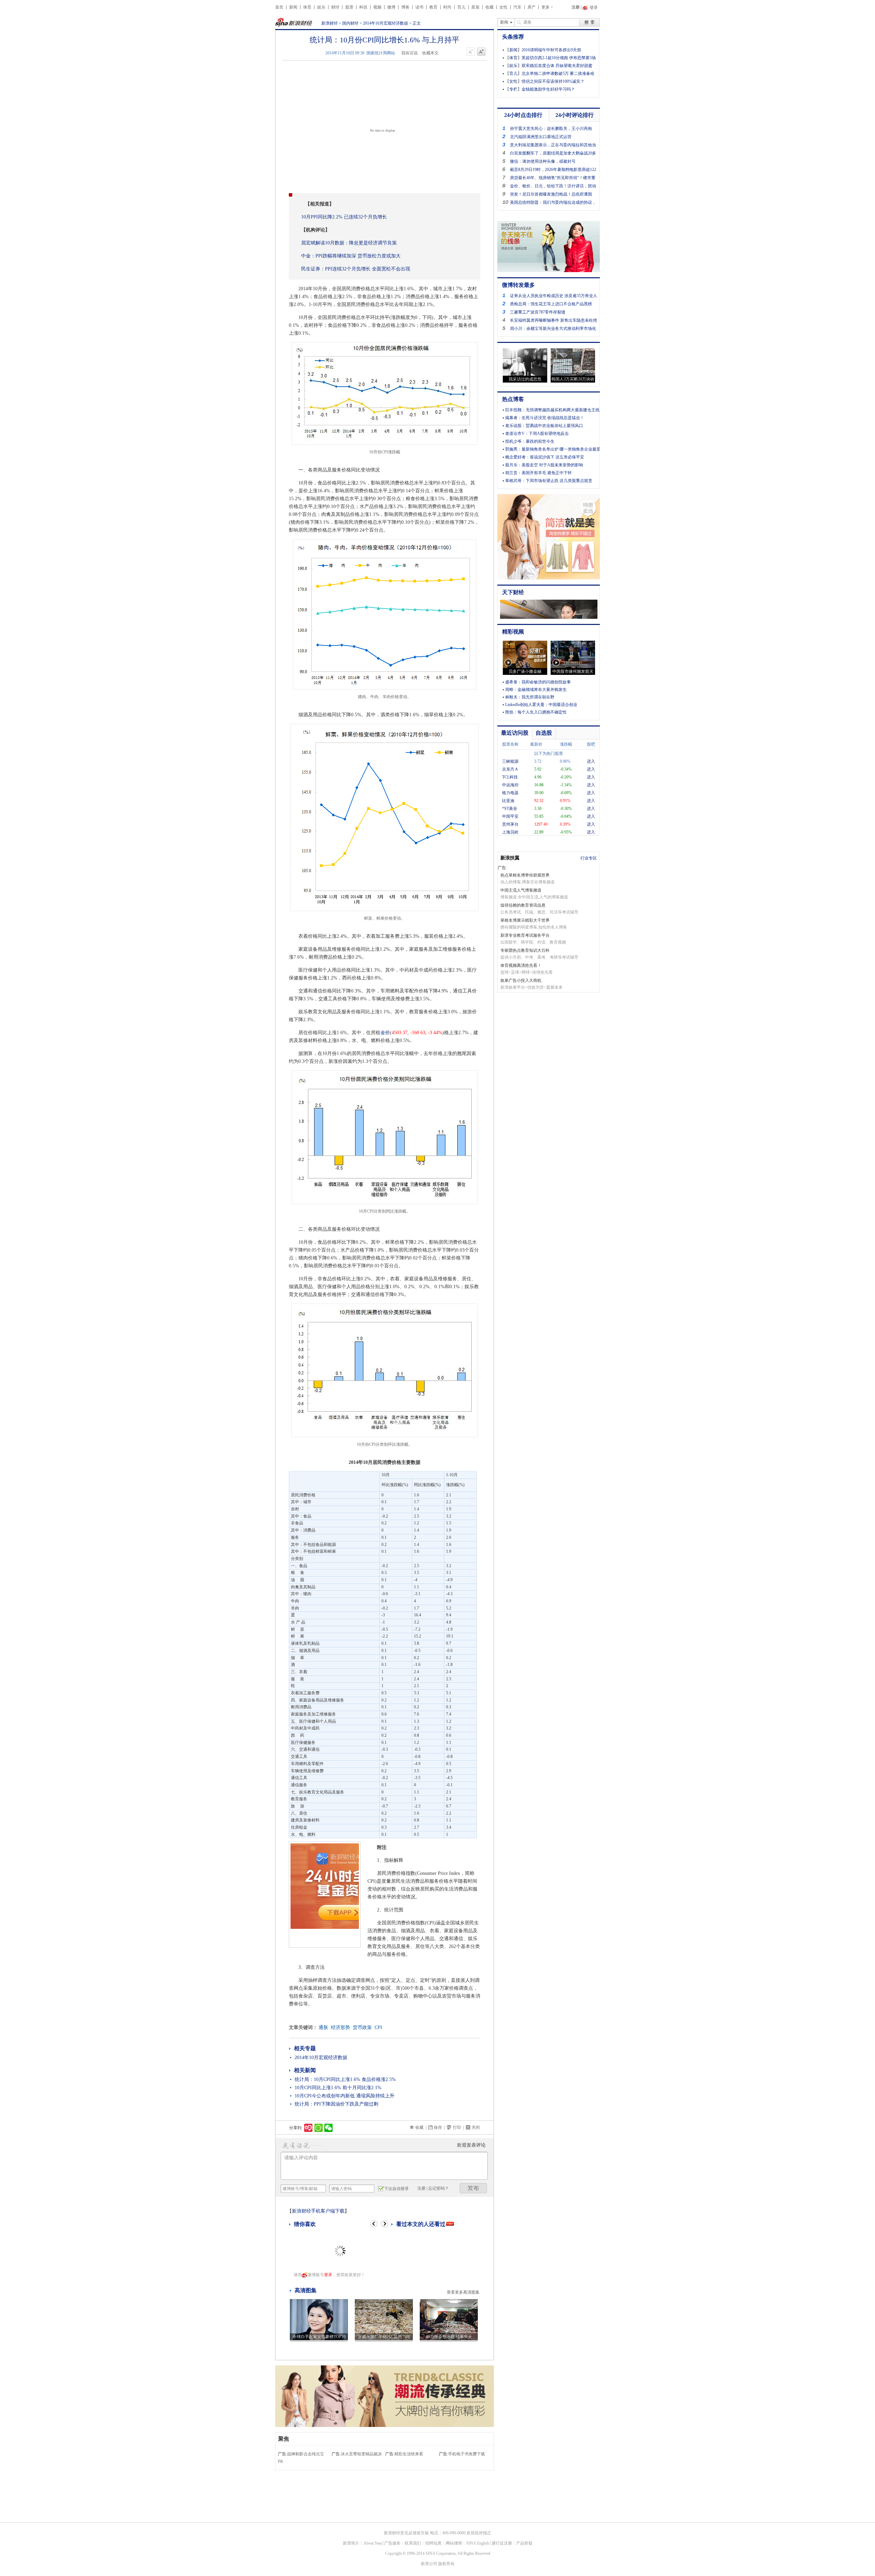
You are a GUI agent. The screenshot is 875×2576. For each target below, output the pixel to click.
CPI (378, 2027)
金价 (385, 1033)
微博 (391, 7)
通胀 (323, 2027)
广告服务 (392, 2543)
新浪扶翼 (510, 858)
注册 (576, 7)
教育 (433, 7)
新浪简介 (351, 2543)
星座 (475, 7)
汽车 (517, 7)
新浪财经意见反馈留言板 (406, 2533)
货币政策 (362, 2027)
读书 (419, 7)
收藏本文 (430, 53)
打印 (457, 2127)
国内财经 (350, 23)
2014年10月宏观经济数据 (386, 23)
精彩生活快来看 (409, 2454)
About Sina (373, 2543)
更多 (546, 7)
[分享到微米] (308, 2128)
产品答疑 (524, 2543)
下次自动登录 (396, 2189)
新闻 (293, 7)
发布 (473, 2188)
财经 (335, 7)
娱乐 (321, 7)
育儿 (461, 7)
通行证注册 (502, 2543)
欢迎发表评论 (471, 2145)
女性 (503, 7)
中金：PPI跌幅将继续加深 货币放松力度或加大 (351, 256)
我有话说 (409, 53)
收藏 (489, 7)
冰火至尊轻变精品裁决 (361, 2454)
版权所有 (446, 2564)
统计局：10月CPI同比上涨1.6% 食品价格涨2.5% (345, 2079)
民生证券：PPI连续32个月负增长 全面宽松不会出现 (356, 269)
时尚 (447, 7)
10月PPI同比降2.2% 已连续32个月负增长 (344, 217)
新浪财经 (329, 23)
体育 (307, 7)
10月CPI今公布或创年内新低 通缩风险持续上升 (345, 2096)
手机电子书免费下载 (467, 2454)
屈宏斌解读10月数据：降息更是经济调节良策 (349, 243)
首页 (279, 7)
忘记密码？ (439, 2188)
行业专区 (589, 858)
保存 (438, 2127)
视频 (377, 7)
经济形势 (340, 2027)
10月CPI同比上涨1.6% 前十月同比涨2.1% (338, 2088)
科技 (363, 7)
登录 (328, 2275)
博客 (405, 7)
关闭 (476, 2127)
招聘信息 (433, 2543)
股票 (349, 7)
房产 (531, 7)
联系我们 (413, 2543)
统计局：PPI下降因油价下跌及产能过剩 (336, 2104)
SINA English (478, 2543)
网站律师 (454, 2543)
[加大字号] (481, 52)
